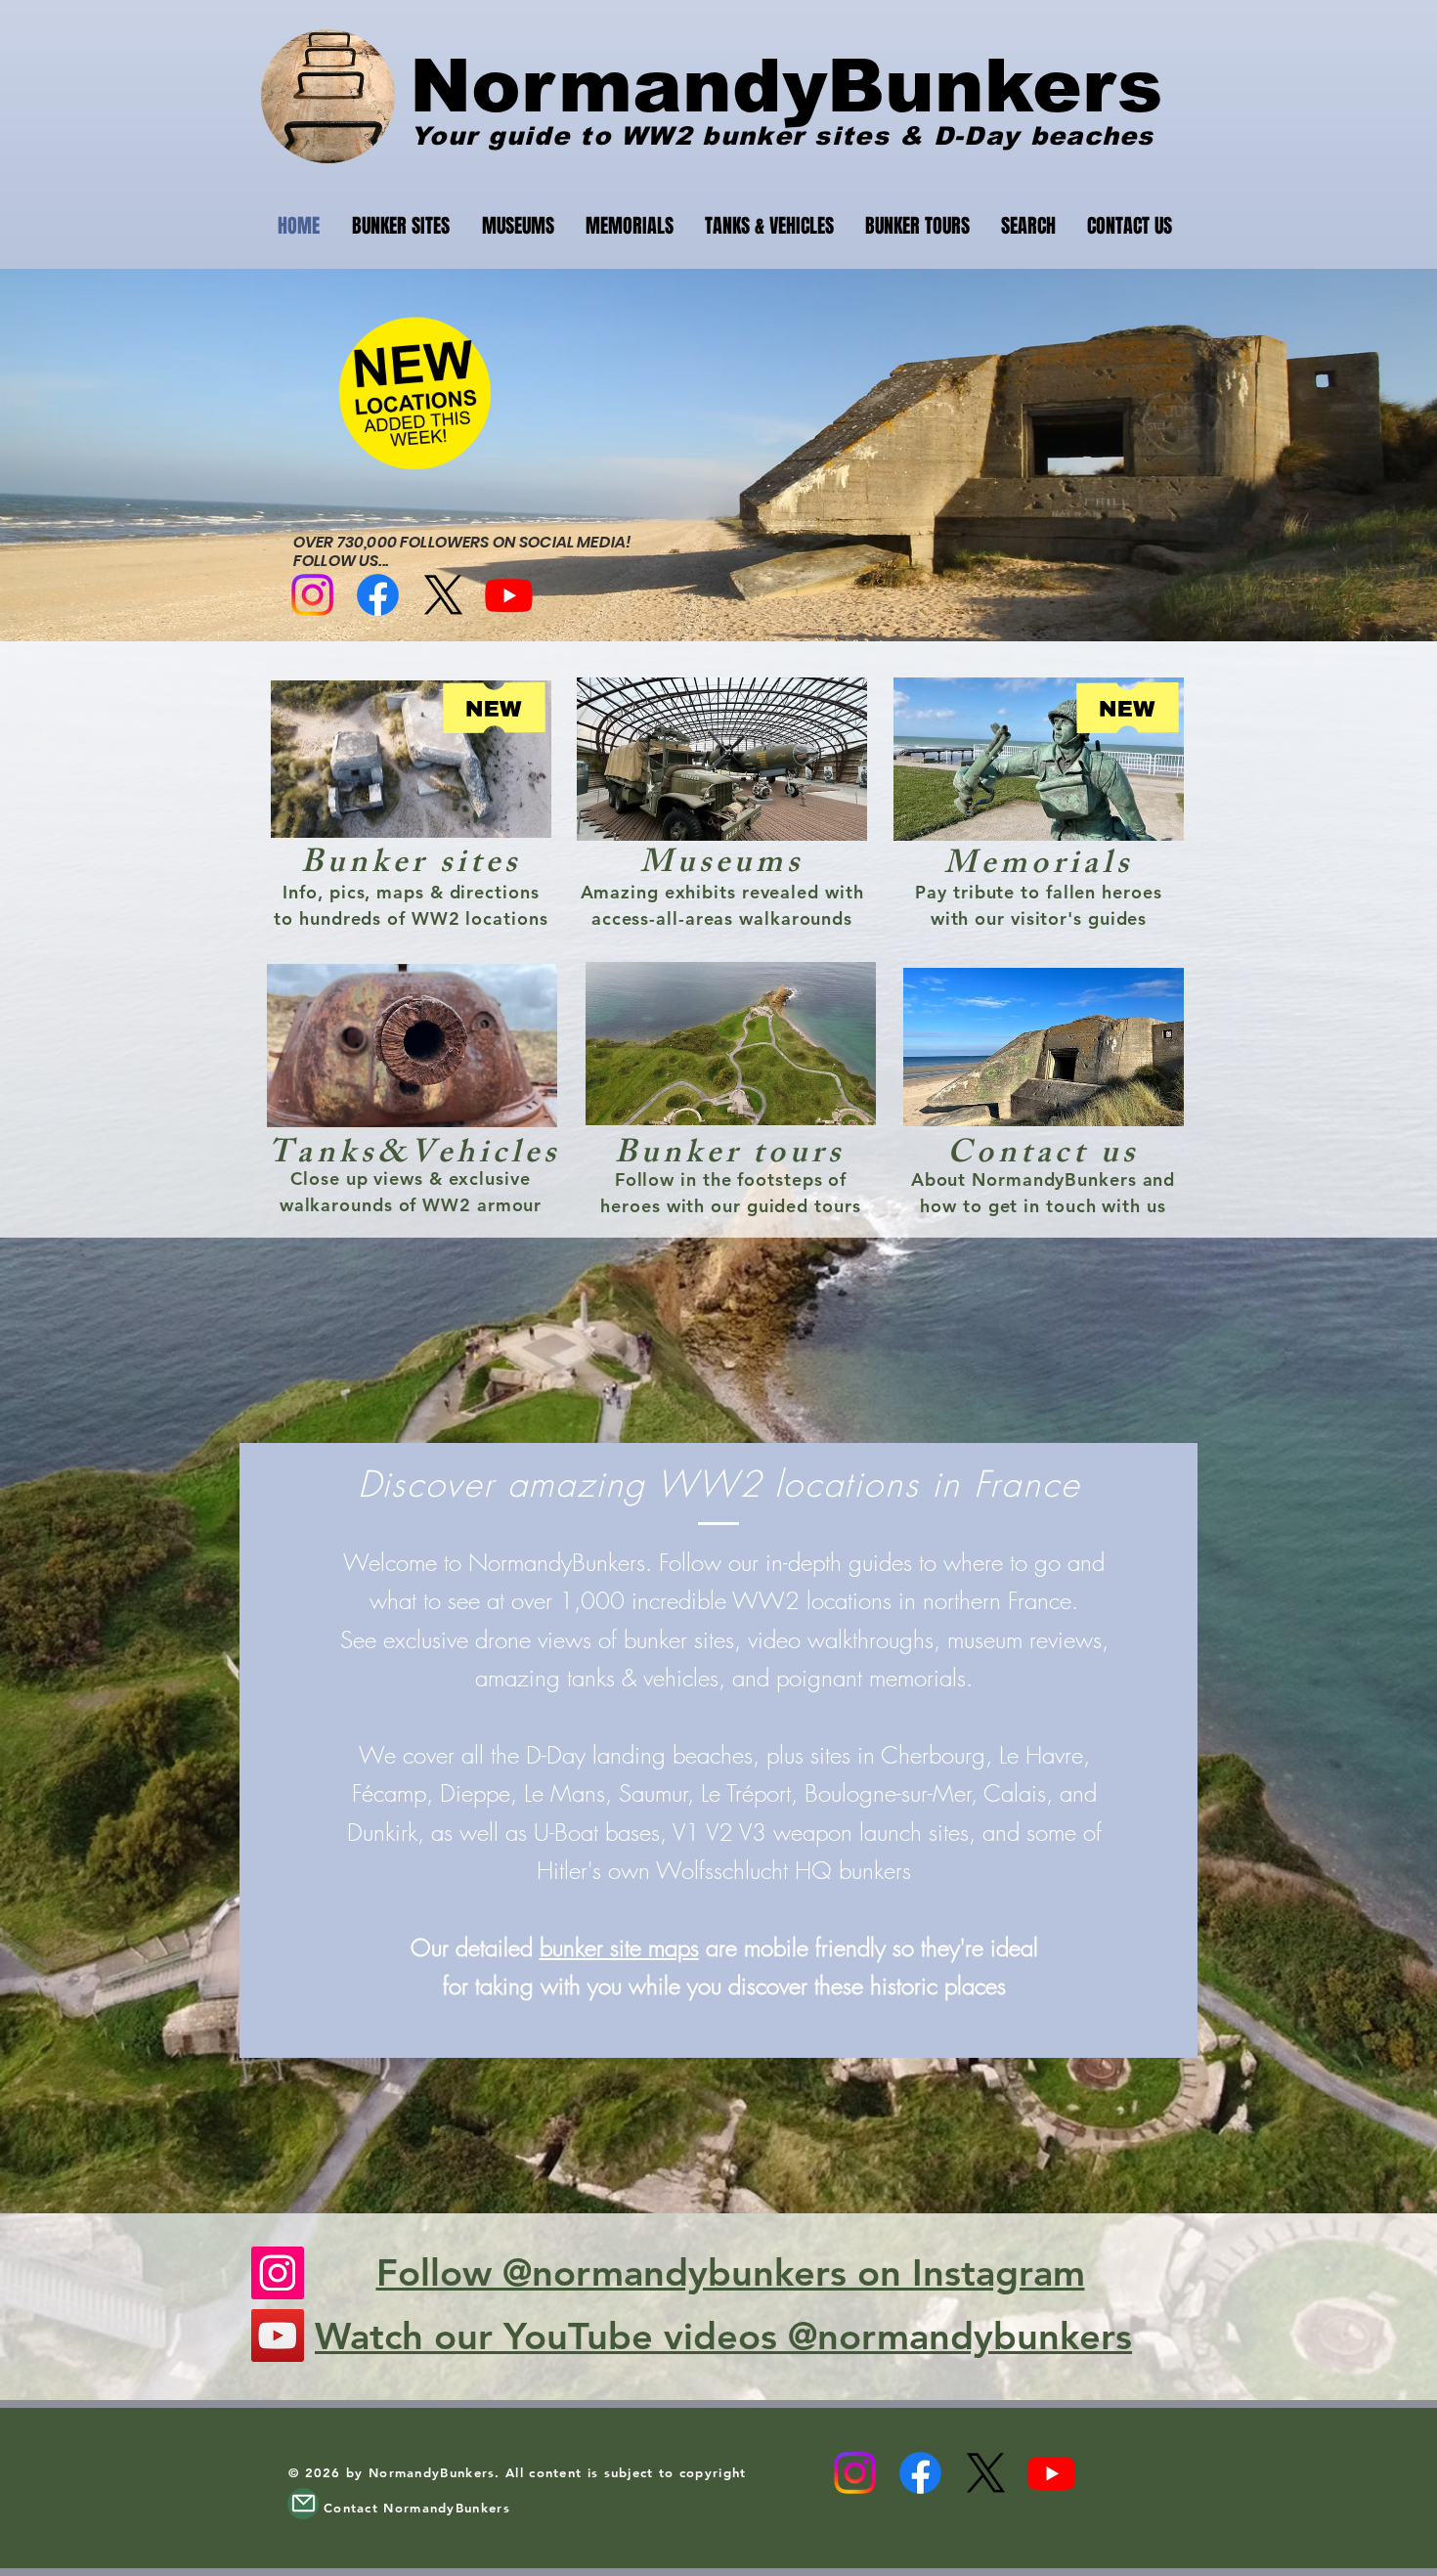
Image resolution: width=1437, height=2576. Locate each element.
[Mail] (303, 2504)
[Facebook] (378, 595)
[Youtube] (509, 595)
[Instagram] (312, 595)
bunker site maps (619, 1947)
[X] (443, 595)
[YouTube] (278, 2336)
